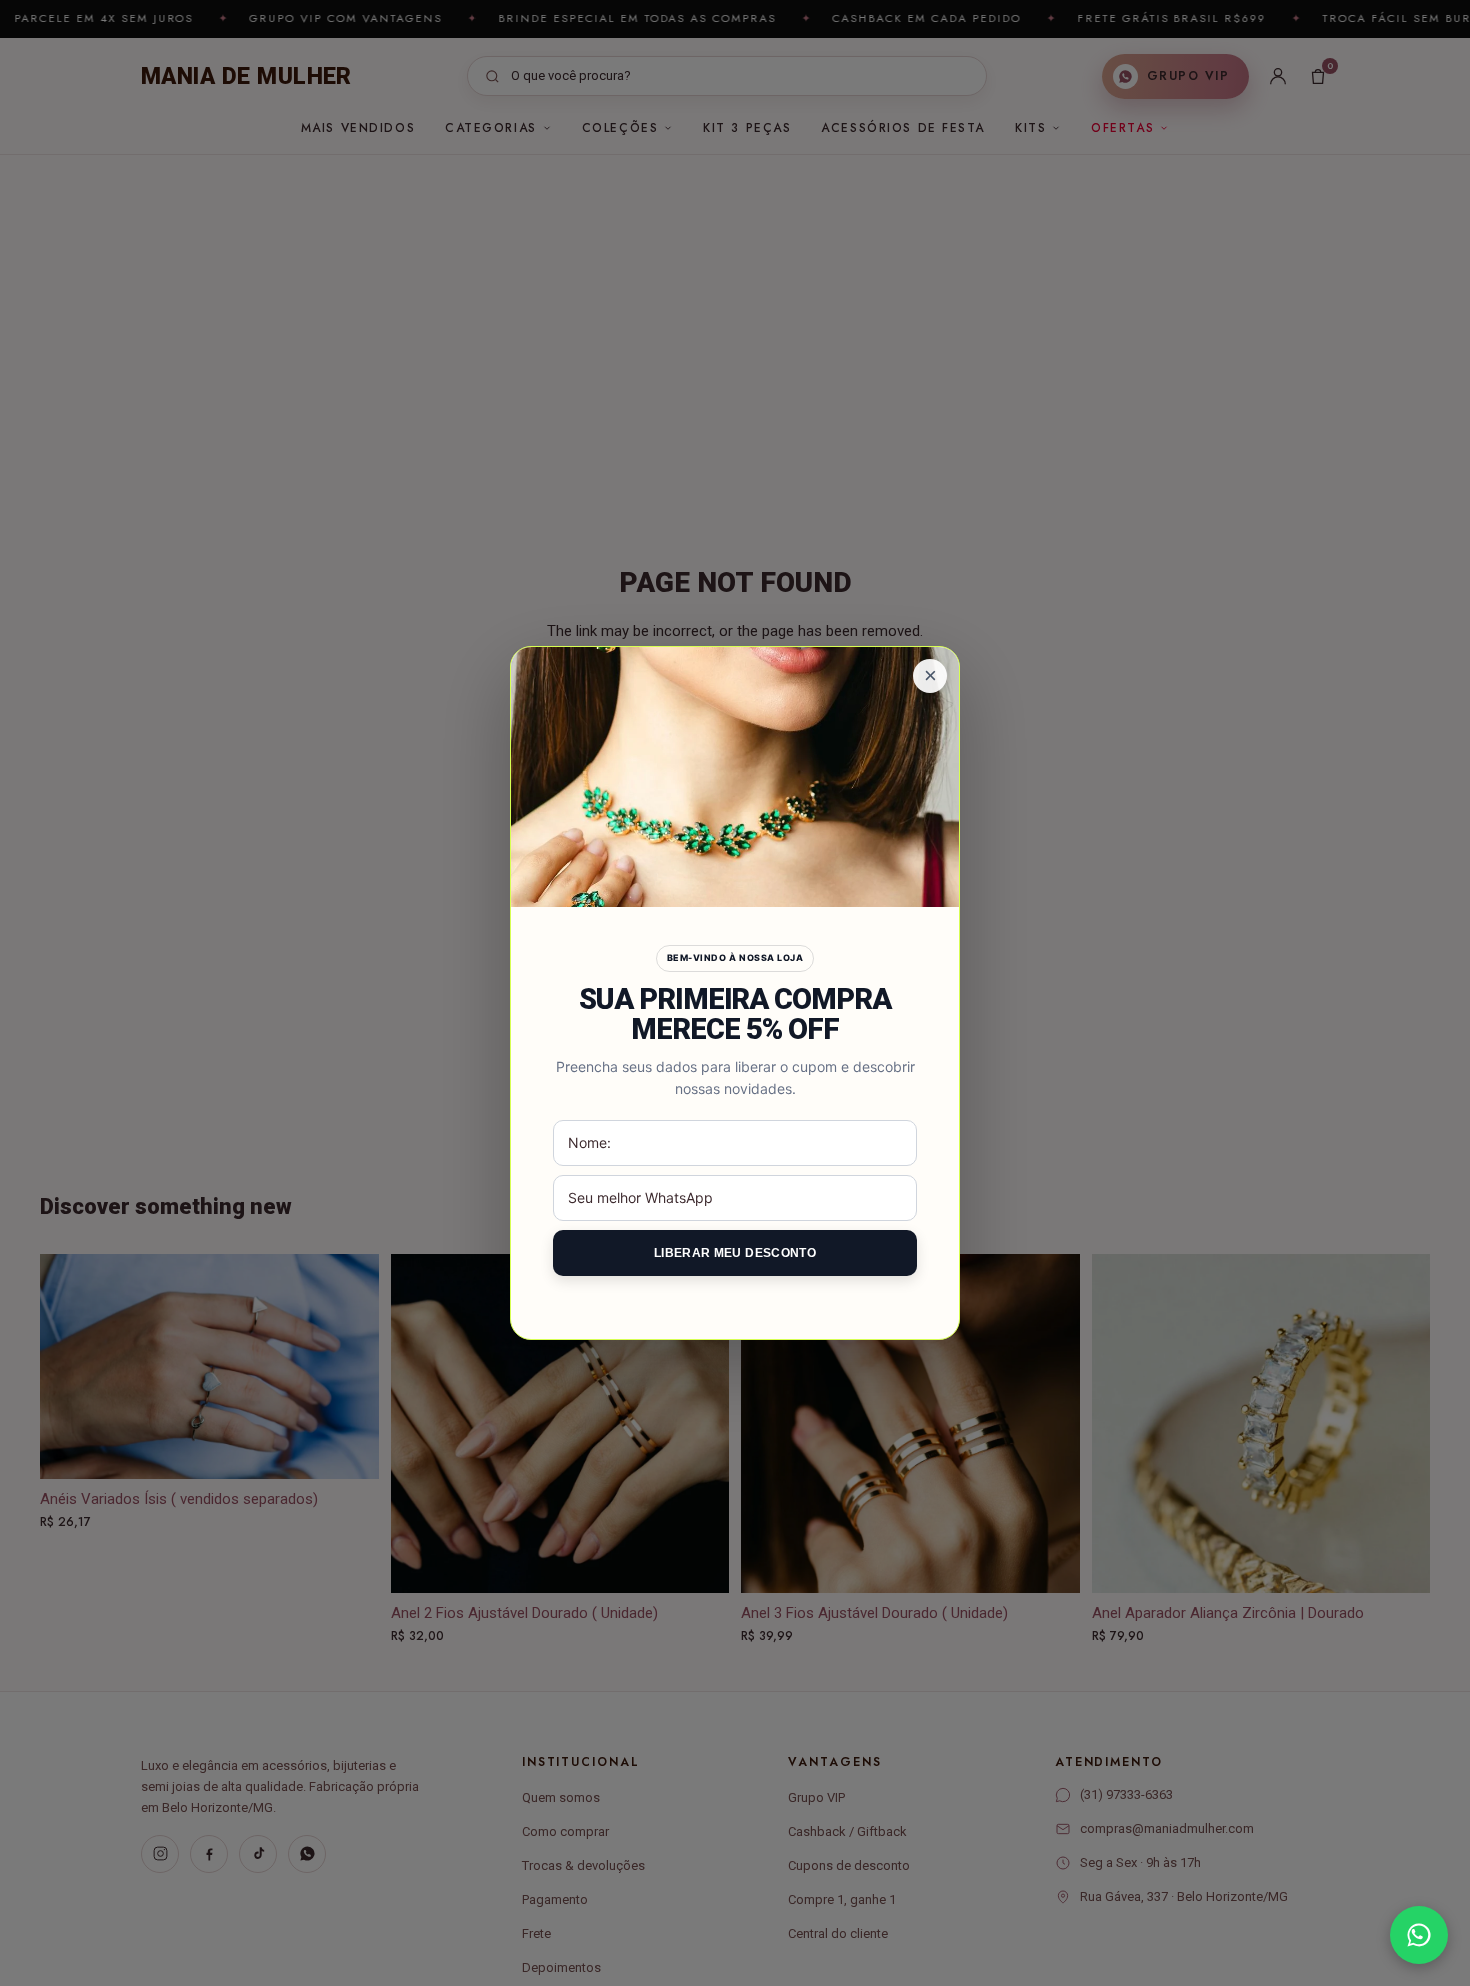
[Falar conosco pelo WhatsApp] (1419, 1935)
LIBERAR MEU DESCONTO (735, 1253)
